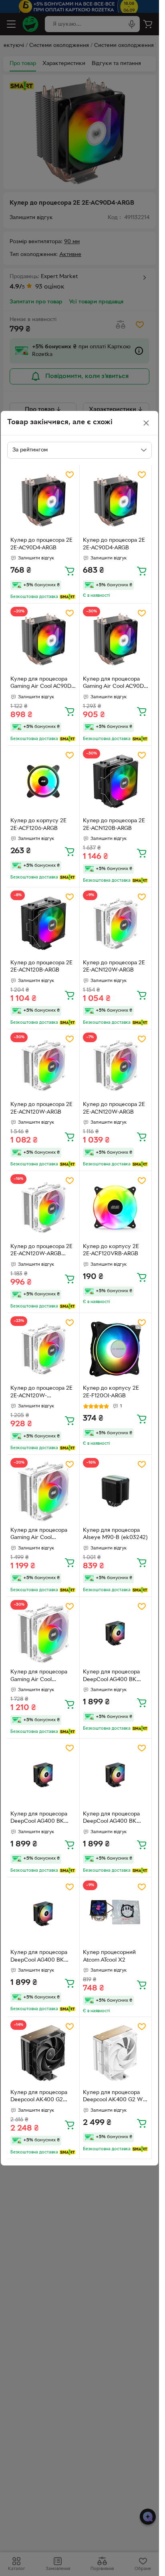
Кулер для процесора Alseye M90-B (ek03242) (115, 1534)
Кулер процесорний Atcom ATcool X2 (109, 1956)
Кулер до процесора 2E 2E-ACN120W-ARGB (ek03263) (41, 1251)
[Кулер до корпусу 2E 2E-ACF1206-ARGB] (43, 782)
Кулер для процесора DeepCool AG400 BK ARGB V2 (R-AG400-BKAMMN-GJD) (111, 1677)
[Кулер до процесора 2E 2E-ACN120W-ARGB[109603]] (43, 1349)
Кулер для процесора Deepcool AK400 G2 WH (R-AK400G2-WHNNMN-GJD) (115, 2097)
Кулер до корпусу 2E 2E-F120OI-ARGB (111, 1392)
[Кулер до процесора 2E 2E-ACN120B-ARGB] (116, 782)
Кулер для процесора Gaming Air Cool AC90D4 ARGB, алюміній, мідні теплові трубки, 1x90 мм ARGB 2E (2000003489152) (42, 684)
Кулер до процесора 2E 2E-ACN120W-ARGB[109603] (41, 1393)
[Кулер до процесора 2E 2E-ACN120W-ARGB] (116, 923)
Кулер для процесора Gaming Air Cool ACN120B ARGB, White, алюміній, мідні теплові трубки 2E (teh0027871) (41, 1677)
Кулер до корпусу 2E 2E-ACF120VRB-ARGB (111, 1250)
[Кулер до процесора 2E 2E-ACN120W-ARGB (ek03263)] (43, 1207)
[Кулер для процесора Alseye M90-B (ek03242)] (116, 1491)
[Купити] (70, 571)
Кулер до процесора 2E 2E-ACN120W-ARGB (114, 967)
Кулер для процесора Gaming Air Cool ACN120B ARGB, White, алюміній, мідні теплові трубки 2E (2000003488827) (41, 1535)
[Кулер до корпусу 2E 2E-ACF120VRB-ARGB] (116, 1207)
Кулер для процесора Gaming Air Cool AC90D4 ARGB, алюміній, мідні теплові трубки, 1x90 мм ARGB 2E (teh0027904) (115, 684)
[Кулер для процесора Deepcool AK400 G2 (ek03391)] (43, 2053)
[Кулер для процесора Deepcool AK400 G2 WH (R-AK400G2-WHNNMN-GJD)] (116, 2053)
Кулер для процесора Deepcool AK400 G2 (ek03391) (39, 2097)
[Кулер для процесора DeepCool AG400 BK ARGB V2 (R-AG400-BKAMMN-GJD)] (116, 1633)
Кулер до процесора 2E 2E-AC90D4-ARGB (41, 544)
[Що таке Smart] (67, 597)
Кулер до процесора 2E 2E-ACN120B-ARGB (114, 825)
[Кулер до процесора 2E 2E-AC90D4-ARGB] (43, 501)
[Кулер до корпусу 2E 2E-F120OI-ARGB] (116, 1349)
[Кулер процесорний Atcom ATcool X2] (116, 1913)
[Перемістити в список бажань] (70, 475)
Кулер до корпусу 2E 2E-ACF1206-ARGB (38, 825)
